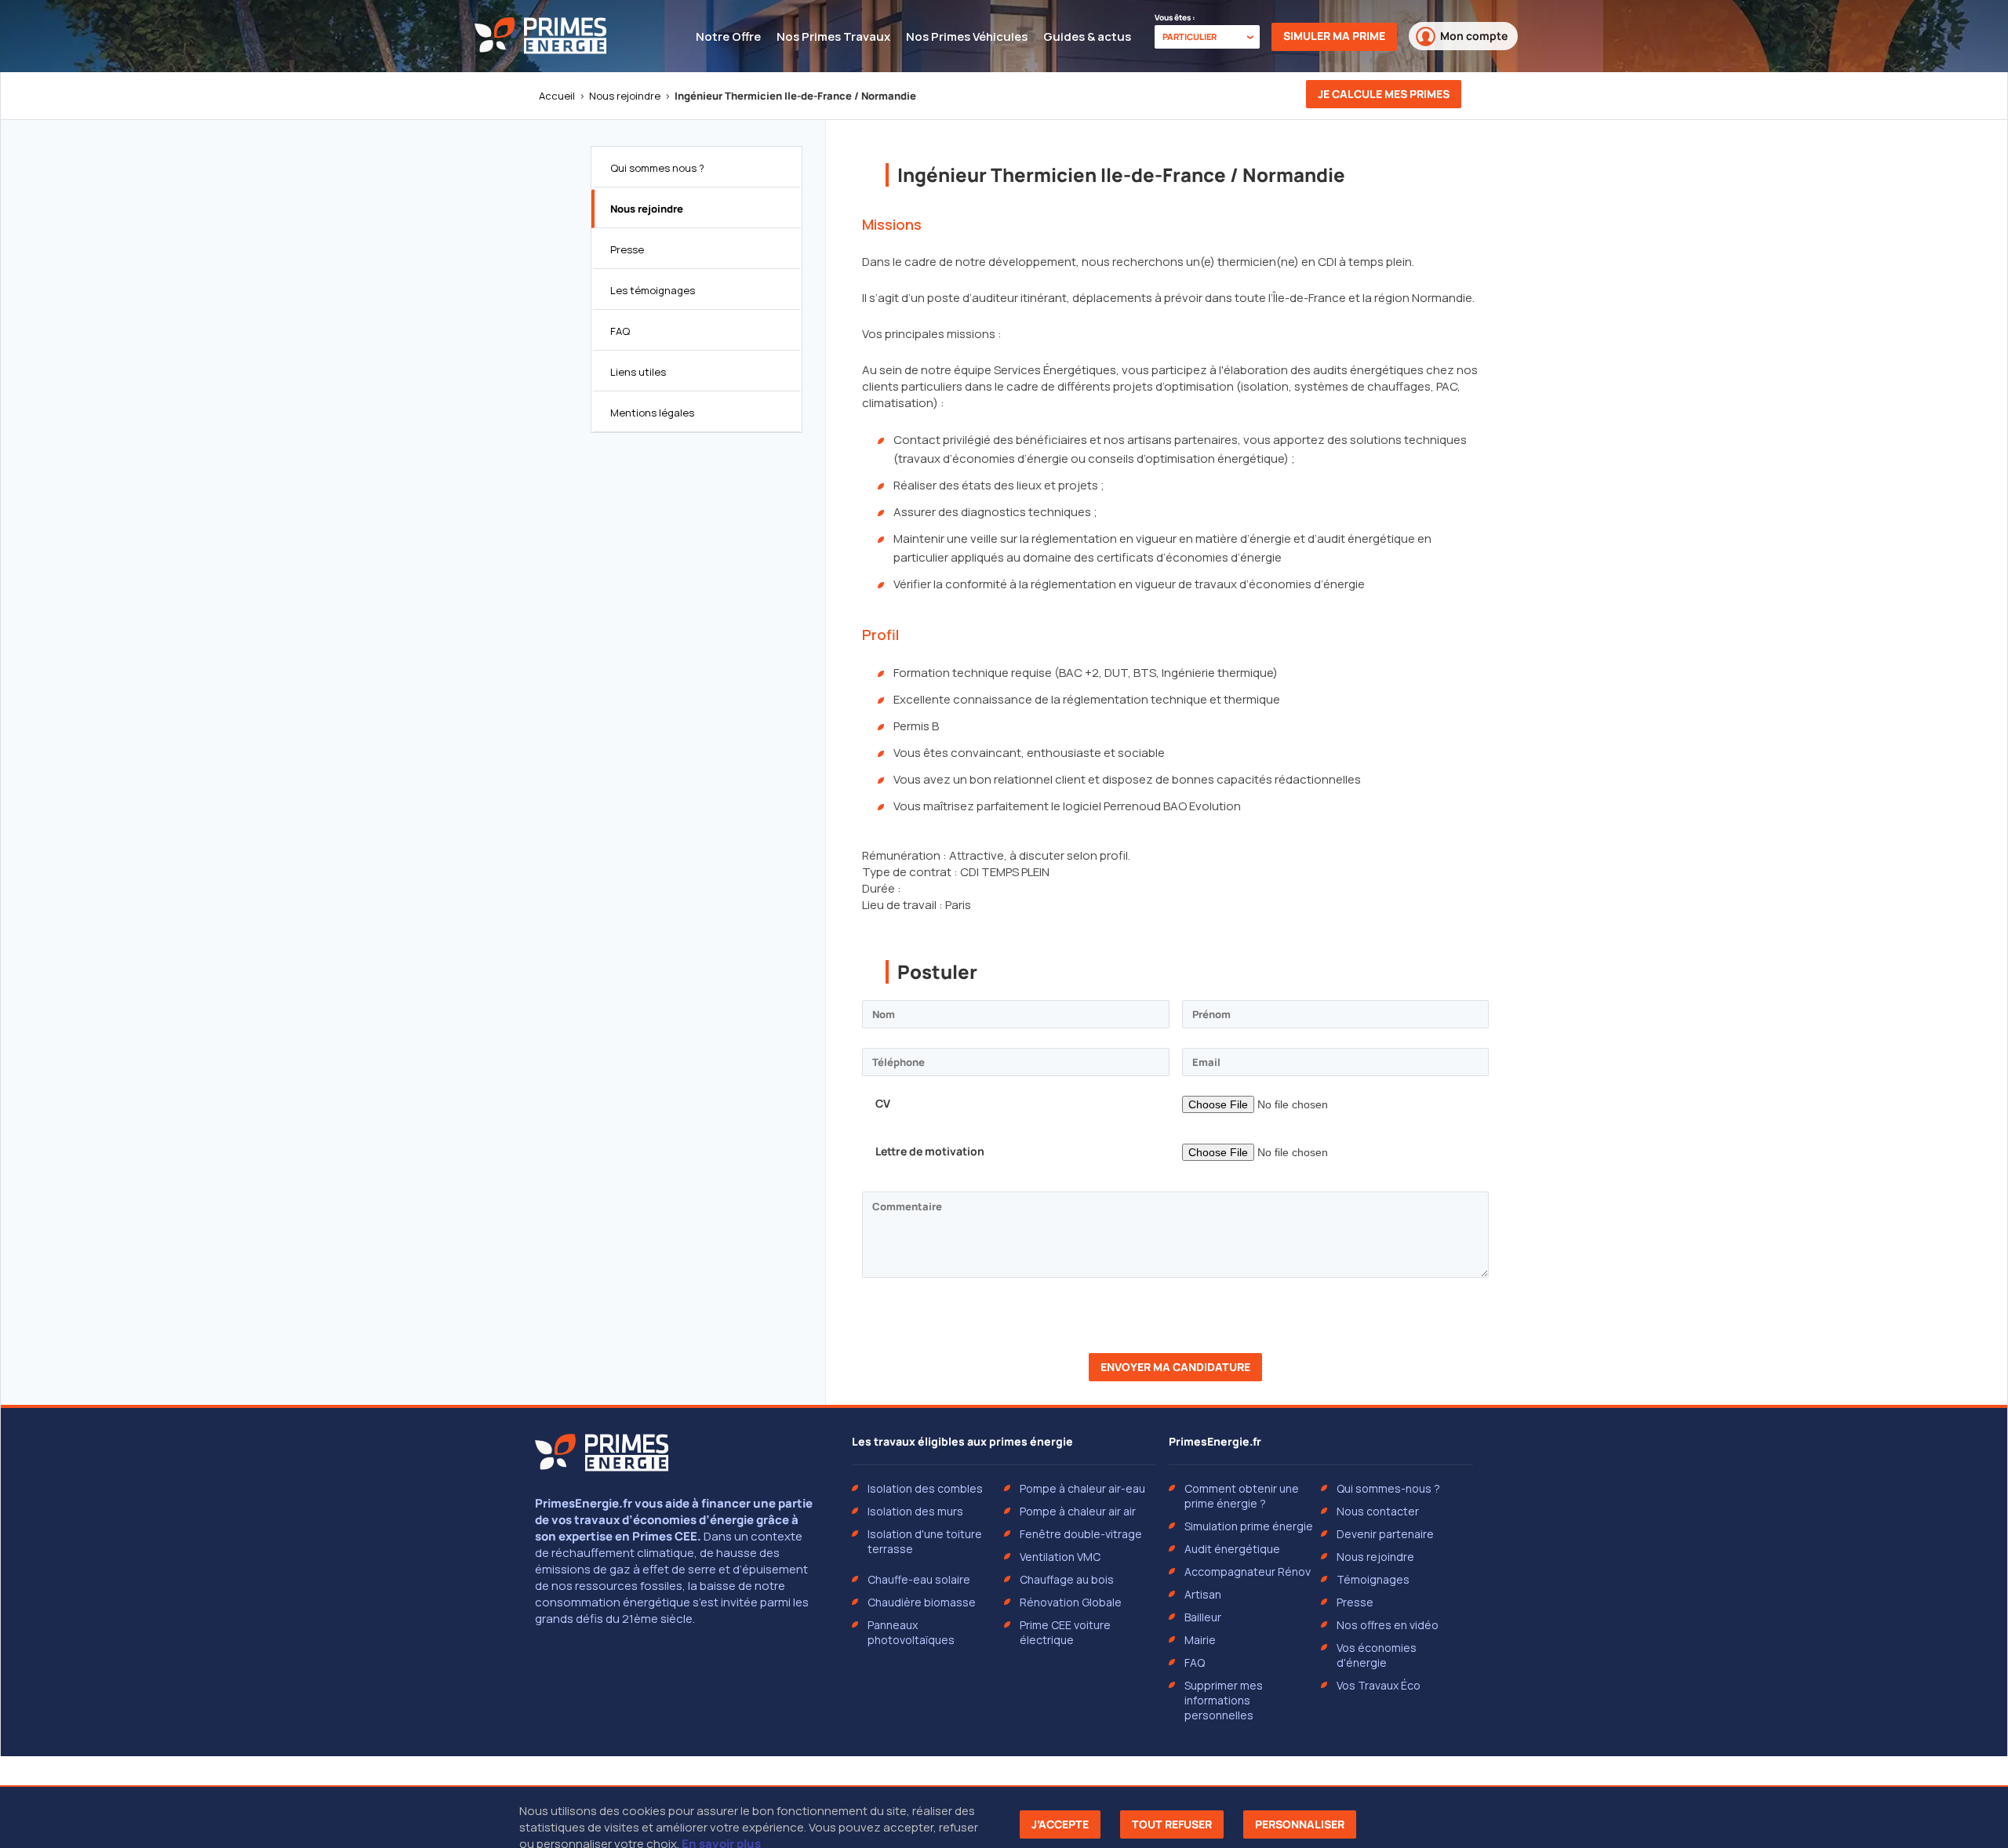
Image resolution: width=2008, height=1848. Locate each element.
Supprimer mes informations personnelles (1224, 1700)
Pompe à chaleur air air (1078, 1511)
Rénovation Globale (1071, 1602)
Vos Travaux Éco (1379, 1685)
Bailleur (1203, 1617)
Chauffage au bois (1067, 1579)
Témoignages (1373, 1579)
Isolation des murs (915, 1511)
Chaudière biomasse (922, 1602)
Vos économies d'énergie (1377, 1655)
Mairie (1200, 1640)
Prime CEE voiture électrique (1065, 1632)
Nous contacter (1378, 1511)
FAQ (1195, 1662)
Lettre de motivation (930, 1151)
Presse (1355, 1602)
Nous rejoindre (625, 96)
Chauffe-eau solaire (919, 1579)
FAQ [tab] (620, 331)
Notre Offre (728, 36)
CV (883, 1103)
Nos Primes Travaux (833, 36)
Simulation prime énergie (1249, 1526)
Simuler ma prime (1334, 36)
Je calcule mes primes (1384, 94)
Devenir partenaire (1385, 1534)
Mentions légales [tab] (652, 413)
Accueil (557, 96)
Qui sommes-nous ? (1388, 1488)
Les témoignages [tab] (653, 290)
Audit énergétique (1232, 1549)
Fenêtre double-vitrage (1081, 1534)
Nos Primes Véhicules (967, 36)
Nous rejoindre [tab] (647, 209)
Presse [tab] (627, 249)
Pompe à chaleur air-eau (1082, 1488)
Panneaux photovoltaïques (911, 1632)
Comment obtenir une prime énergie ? (1242, 1496)
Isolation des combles (925, 1488)
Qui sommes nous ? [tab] (657, 168)
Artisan (1203, 1594)
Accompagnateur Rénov (1248, 1572)
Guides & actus (1087, 36)
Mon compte (1474, 36)
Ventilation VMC (1060, 1557)
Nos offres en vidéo (1388, 1625)
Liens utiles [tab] (638, 372)
